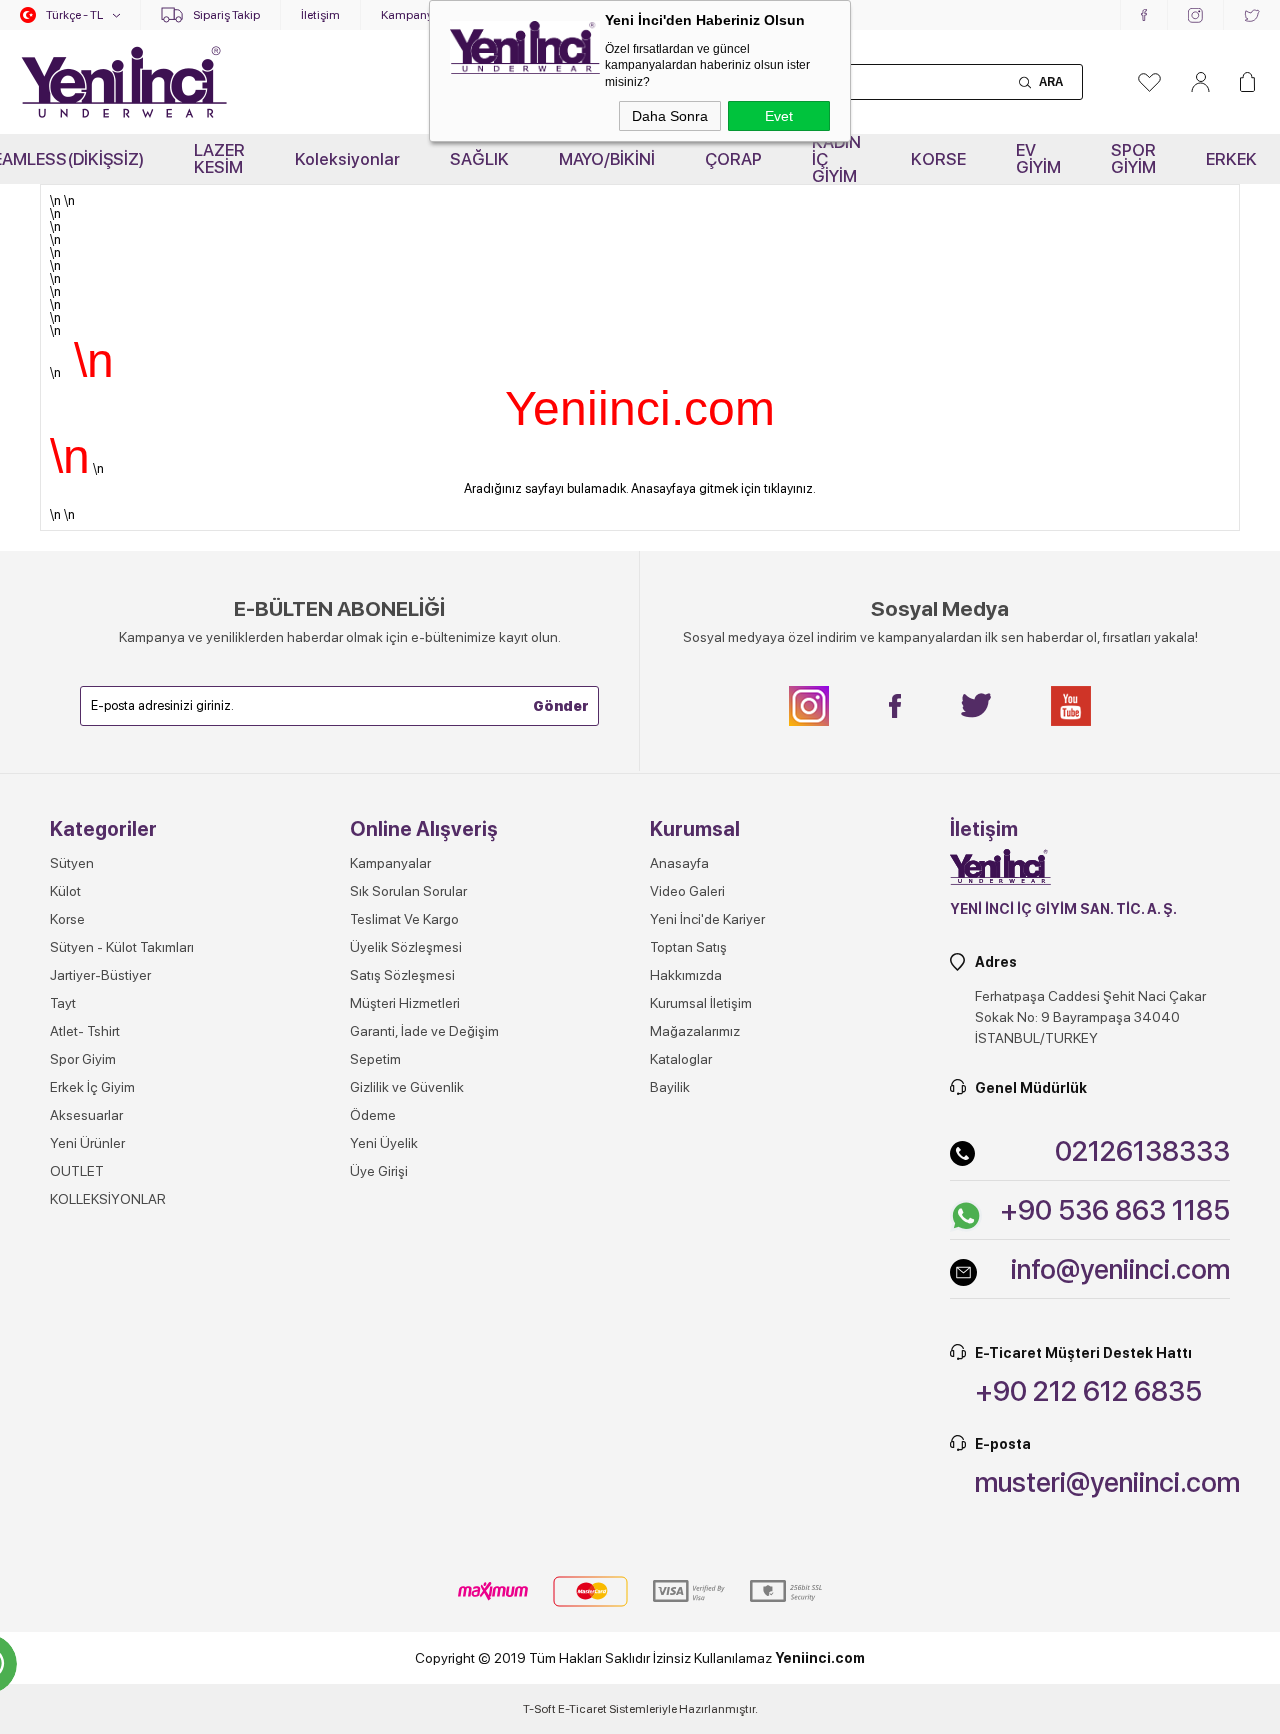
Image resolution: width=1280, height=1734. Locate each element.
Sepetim (375, 1059)
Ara (1051, 82)
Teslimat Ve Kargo (404, 919)
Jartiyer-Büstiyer (100, 975)
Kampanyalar (417, 15)
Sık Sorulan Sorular (408, 891)
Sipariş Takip (226, 15)
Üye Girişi (379, 1171)
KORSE (938, 159)
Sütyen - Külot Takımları (122, 947)
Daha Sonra (670, 116)
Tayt (63, 1003)
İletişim (320, 15)
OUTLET (77, 1171)
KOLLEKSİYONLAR (108, 1199)
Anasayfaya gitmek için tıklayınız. (723, 488)
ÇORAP (733, 159)
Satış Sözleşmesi (402, 975)
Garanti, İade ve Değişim (424, 1031)
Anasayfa (679, 863)
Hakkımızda (686, 975)
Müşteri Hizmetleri (405, 1003)
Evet (779, 116)
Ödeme (373, 1115)
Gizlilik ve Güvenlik (407, 1087)
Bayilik (670, 1087)
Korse (67, 919)
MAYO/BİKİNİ (607, 159)
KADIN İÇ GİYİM (836, 159)
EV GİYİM (1038, 158)
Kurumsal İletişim (701, 1003)
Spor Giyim (83, 1059)
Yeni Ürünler (87, 1143)
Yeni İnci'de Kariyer (707, 919)
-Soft (540, 1709)
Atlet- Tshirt (85, 1031)
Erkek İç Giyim (92, 1087)
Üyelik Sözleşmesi (406, 947)
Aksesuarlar (86, 1115)
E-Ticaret (582, 1709)
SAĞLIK (479, 159)
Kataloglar (681, 1059)
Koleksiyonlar (347, 159)
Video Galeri (687, 891)
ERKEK (1231, 159)
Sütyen (72, 863)
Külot (65, 891)
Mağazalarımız (695, 1031)
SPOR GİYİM (1133, 158)
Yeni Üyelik (384, 1143)
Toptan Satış (688, 947)
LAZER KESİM (219, 158)
